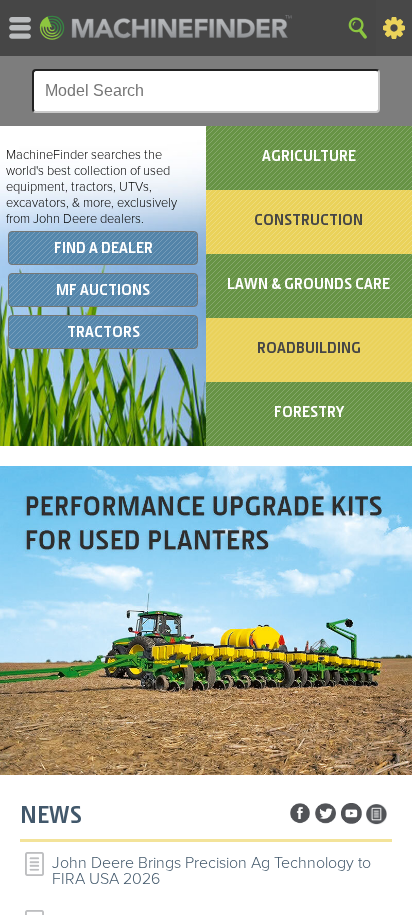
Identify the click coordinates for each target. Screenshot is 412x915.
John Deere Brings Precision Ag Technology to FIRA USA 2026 (211, 871)
